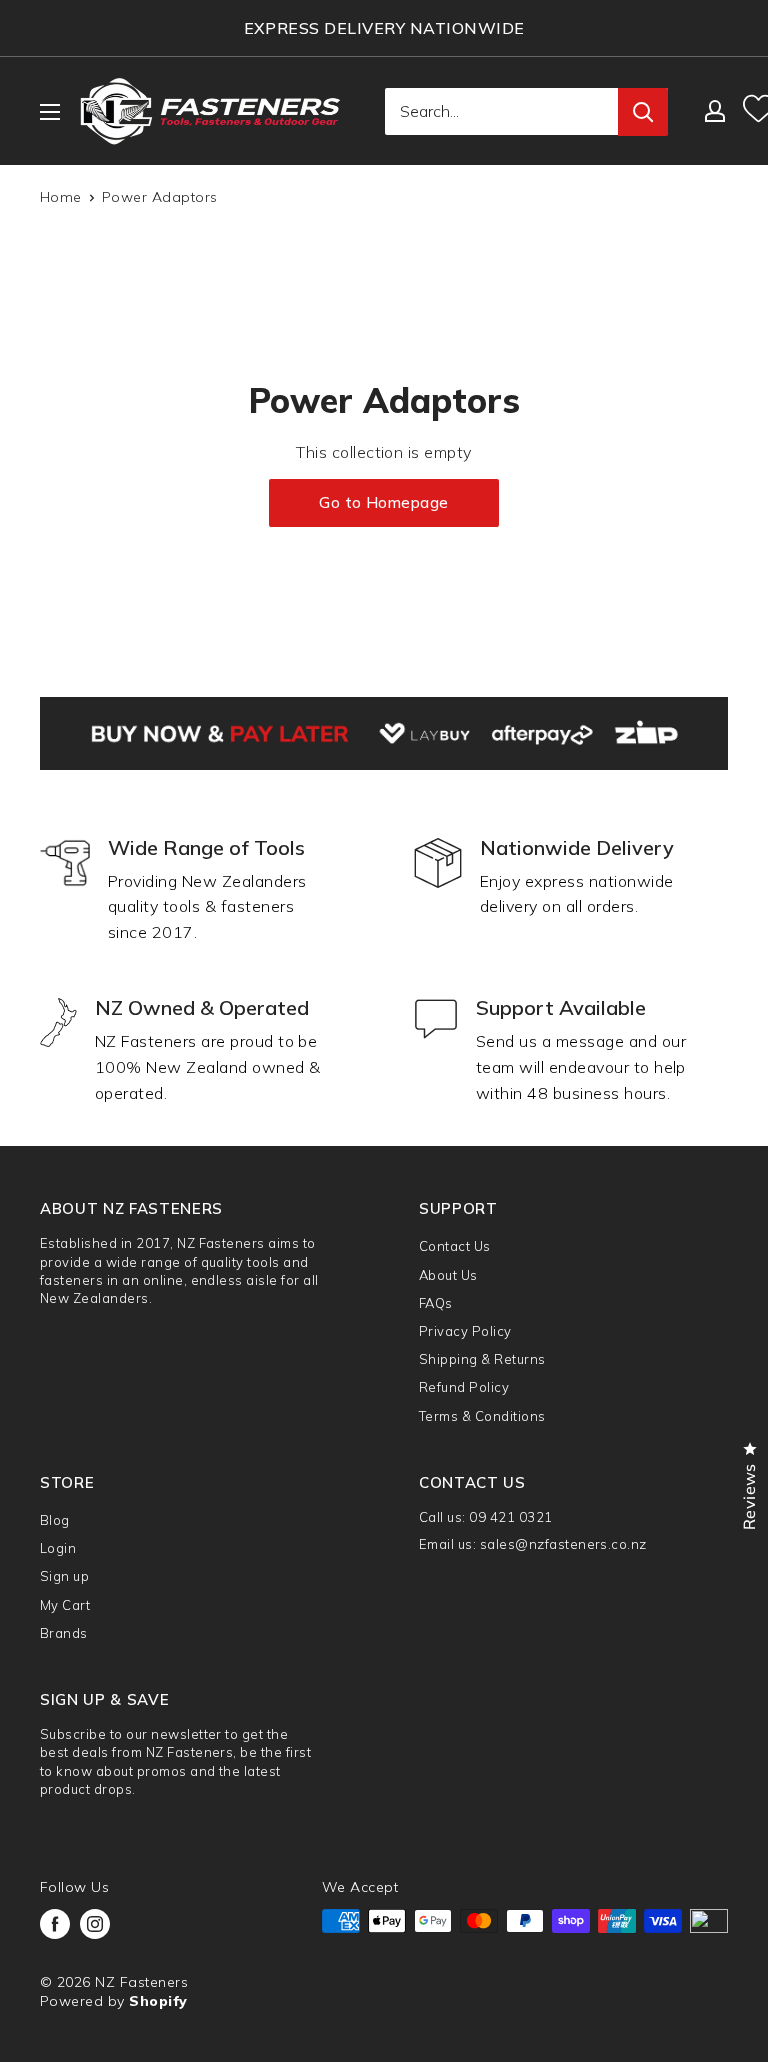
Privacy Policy (465, 1331)
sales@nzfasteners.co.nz (563, 1544)
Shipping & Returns (482, 1359)
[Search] (643, 112)
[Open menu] (50, 112)
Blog (55, 1520)
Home (61, 197)
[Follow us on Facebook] (55, 1924)
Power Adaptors (160, 197)
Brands (64, 1633)
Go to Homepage (384, 502)
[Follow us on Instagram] (95, 1924)
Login (58, 1548)
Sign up (64, 1576)
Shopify (158, 2001)
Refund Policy (464, 1387)
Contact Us (455, 1246)
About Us (448, 1275)
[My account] (715, 111)
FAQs (436, 1303)
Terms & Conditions (482, 1416)
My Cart (65, 1605)
